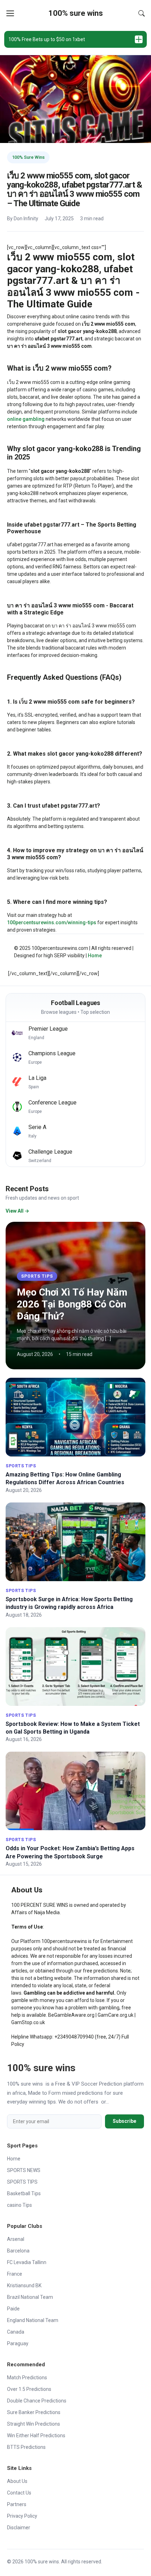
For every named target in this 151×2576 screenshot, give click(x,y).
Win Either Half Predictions (36, 2435)
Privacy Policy (22, 2516)
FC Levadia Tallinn (27, 2262)
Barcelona (18, 2251)
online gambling (26, 419)
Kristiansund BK (24, 2285)
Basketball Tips (24, 2193)
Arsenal (16, 2239)
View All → (17, 1211)
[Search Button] (142, 13)
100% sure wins (76, 13)
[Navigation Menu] (10, 13)
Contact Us (19, 2493)
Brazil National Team (30, 2297)
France (15, 2274)
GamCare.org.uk (116, 2015)
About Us (17, 2481)
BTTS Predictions (26, 2447)
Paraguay (18, 2343)
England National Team (33, 2320)
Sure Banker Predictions (34, 2412)
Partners (17, 2504)
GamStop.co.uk (28, 2022)
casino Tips (19, 2205)
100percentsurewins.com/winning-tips (52, 922)
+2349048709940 (74, 2037)
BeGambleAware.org (71, 2015)
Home (95, 956)
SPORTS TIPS (37, 1276)
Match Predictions (27, 2378)
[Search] (142, 13)
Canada (16, 2332)
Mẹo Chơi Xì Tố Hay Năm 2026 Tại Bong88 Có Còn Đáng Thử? (72, 1304)
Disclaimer (19, 2528)
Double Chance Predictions (37, 2401)
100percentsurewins (64, 1941)
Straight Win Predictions (34, 2424)
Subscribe (124, 2121)
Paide (13, 2309)
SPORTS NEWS (24, 2170)
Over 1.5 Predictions (29, 2389)
